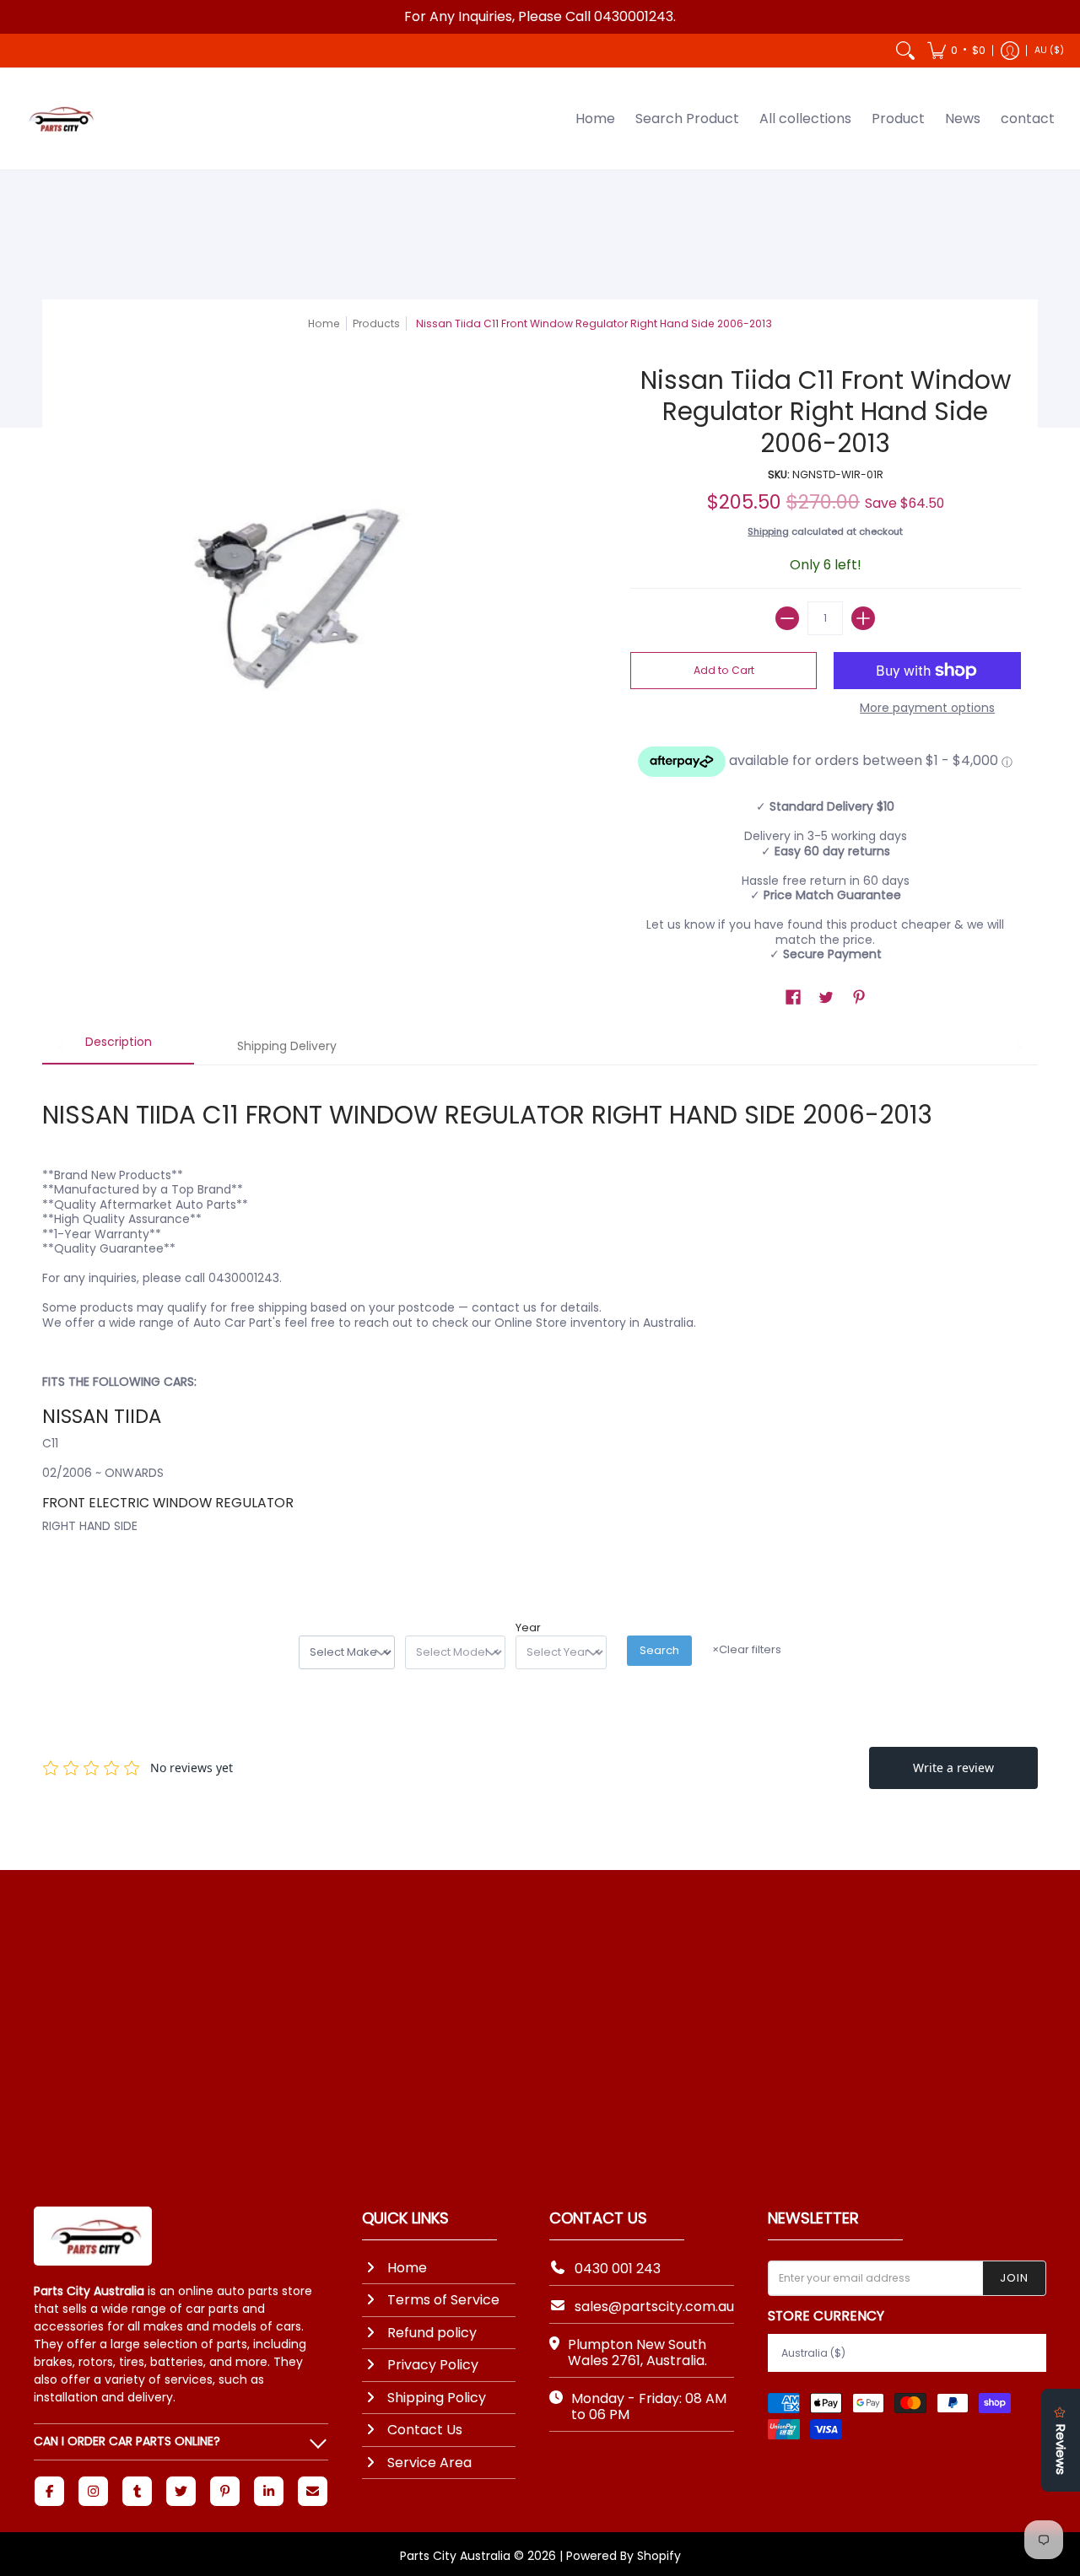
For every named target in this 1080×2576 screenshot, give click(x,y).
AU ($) (1049, 50)
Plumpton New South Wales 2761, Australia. (637, 2352)
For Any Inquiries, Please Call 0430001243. (540, 16)
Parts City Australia (455, 2556)
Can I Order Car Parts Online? (127, 2441)
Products (376, 323)
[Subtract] (787, 618)
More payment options (927, 709)
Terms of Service (443, 2300)
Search (659, 1650)
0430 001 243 (618, 2269)
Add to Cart (724, 670)
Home (324, 323)
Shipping (768, 531)
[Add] (863, 618)
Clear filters (747, 1649)
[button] (956, 51)
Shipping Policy (437, 2398)
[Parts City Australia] (59, 119)
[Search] (905, 51)
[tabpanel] (540, 1321)
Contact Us (425, 2430)
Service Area (429, 2463)
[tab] (118, 1048)
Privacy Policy (433, 2365)
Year (528, 1628)
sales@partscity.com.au (654, 2307)
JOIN (1014, 2278)
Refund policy (432, 2333)
